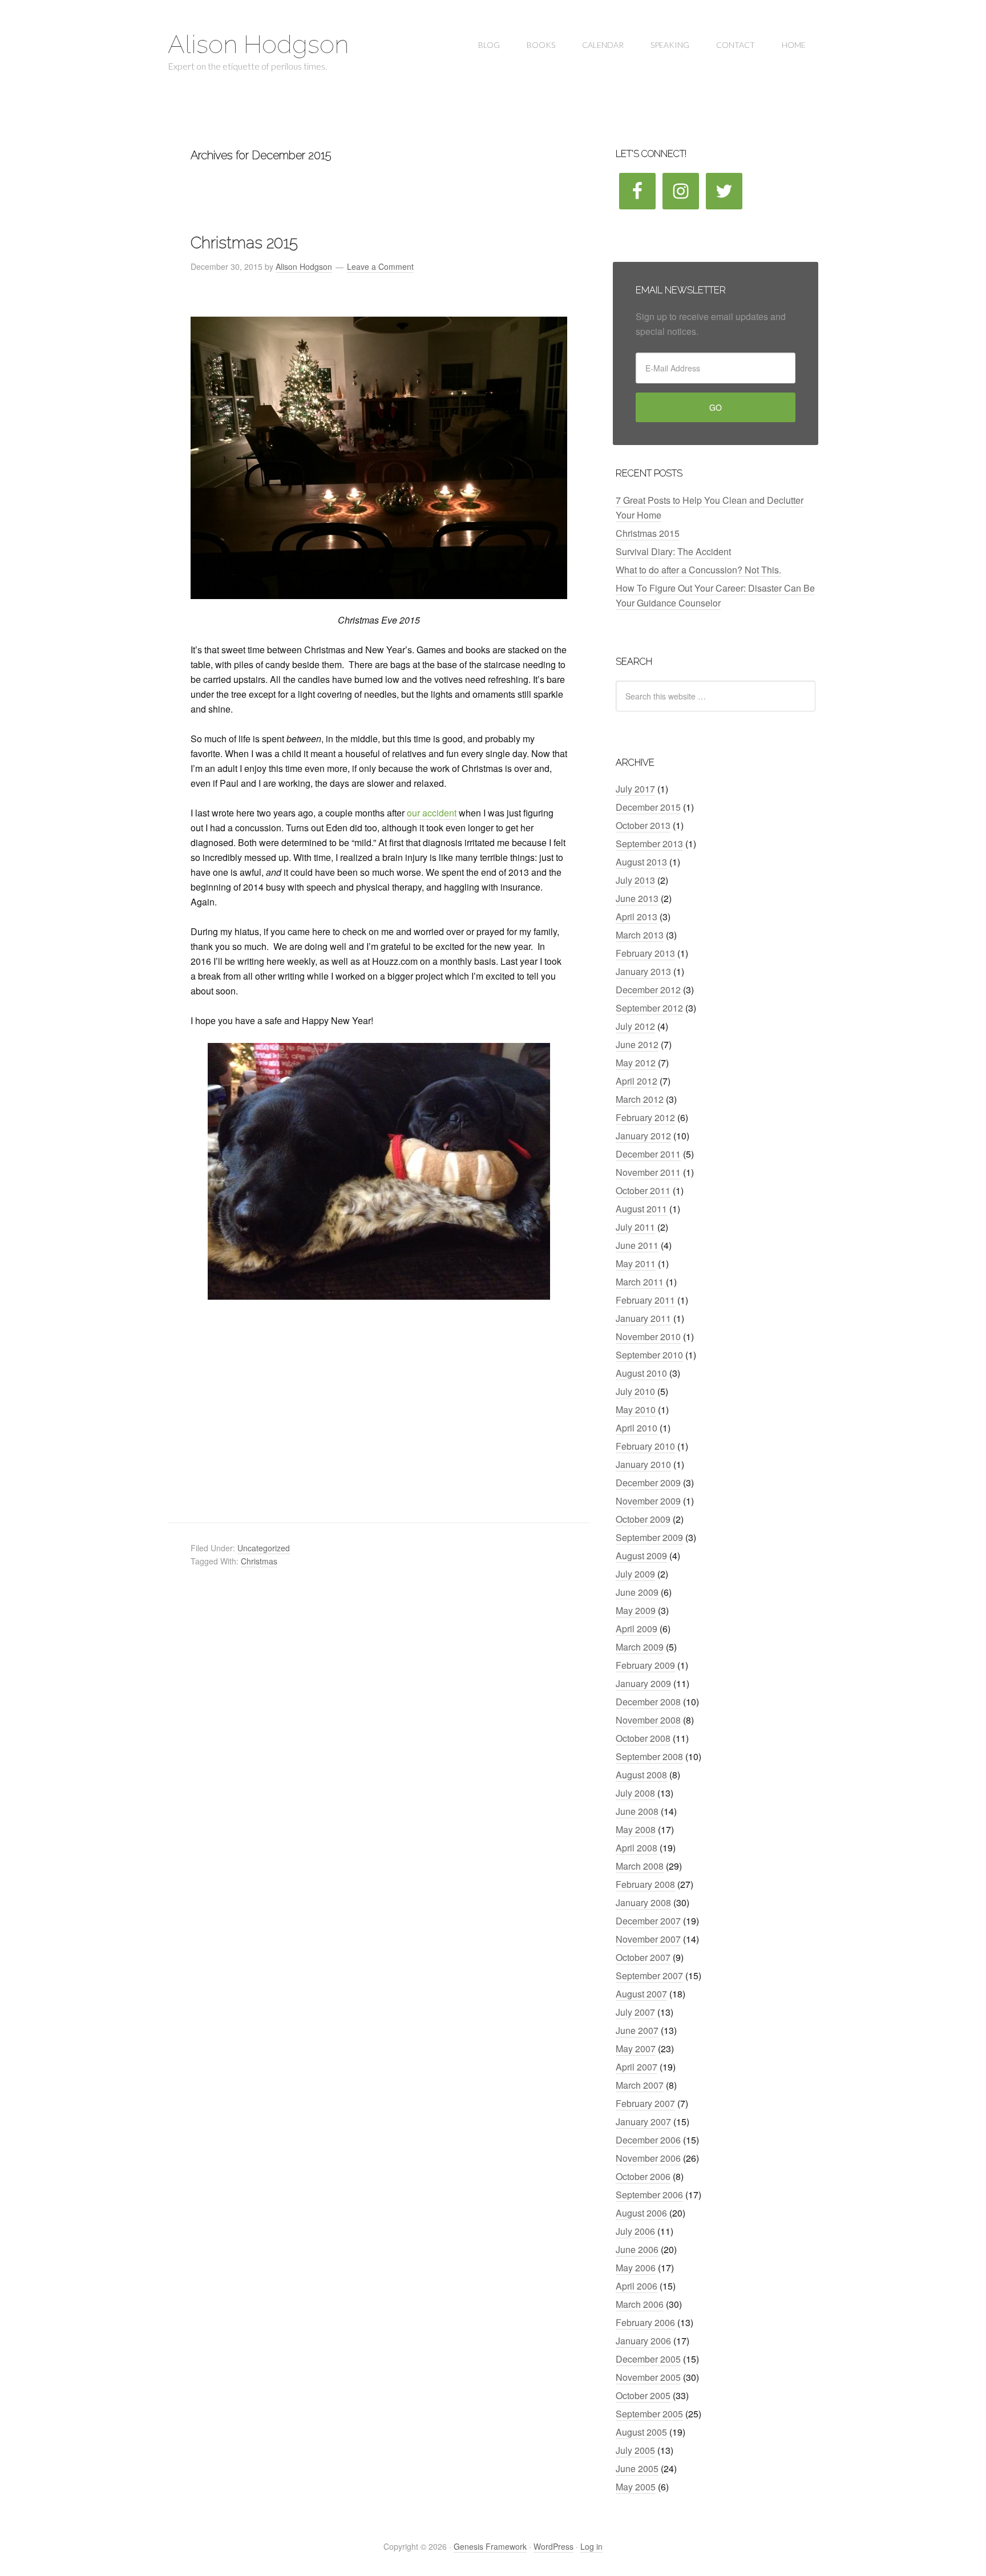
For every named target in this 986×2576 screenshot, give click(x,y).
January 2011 (643, 1318)
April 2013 (637, 917)
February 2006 (645, 2322)
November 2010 (648, 1336)
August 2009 (641, 1556)
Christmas (259, 1561)
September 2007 (649, 1976)
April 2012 (637, 1081)
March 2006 (640, 2304)
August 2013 (641, 862)
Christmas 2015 (244, 243)
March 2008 (640, 1866)
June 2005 (637, 2468)
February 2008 (645, 1884)
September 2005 (649, 2414)
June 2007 (637, 2030)
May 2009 (636, 1610)
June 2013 (637, 898)
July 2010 (635, 1391)
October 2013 (643, 825)
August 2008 (641, 1775)
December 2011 (648, 1154)
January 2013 (643, 971)
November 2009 (648, 1501)
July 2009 (635, 1574)
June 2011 (637, 1245)
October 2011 (643, 1190)
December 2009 (648, 1483)
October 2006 (643, 2176)
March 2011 (640, 1282)
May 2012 (636, 1063)
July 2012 (635, 1026)
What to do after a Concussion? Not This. (698, 570)
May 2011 (636, 1263)
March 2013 (640, 935)
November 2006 (648, 2158)
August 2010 (641, 1373)
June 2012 (637, 1044)
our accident (432, 813)
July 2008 (635, 1793)
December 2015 (648, 807)
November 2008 (648, 1720)
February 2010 (645, 1446)
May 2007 (636, 2049)
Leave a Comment (380, 266)
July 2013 (635, 880)
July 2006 (635, 2231)
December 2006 (648, 2140)
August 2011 (641, 1209)
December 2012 (648, 990)
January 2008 (643, 1902)
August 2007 (641, 1994)
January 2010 (643, 1464)
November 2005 (648, 2377)
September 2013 (649, 844)
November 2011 (648, 1172)
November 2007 (648, 1939)
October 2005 (643, 2395)
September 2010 (649, 1355)
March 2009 (640, 1647)
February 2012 (645, 1117)
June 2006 (637, 2249)
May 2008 (636, 1829)
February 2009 (645, 1665)
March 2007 (640, 2085)
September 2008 (649, 1756)
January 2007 (643, 2122)
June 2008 (637, 1811)
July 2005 (635, 2450)
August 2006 (641, 2213)
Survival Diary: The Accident (673, 551)
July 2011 (635, 1227)
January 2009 (643, 1683)
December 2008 (648, 1702)
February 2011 (645, 1300)
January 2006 (643, 2341)
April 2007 (637, 2067)
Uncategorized (264, 1548)
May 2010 (636, 1410)
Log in (591, 2546)
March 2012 (640, 1099)
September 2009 (649, 1537)
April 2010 (637, 1428)
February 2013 (645, 953)
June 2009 (637, 1592)
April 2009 (637, 1629)
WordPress (553, 2546)
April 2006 (637, 2286)
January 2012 (643, 1136)
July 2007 (635, 2012)
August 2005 (641, 2432)
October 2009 (643, 1519)
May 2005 (636, 2487)
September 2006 (649, 2195)
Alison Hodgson (258, 44)
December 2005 (648, 2359)
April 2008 (637, 1848)
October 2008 (643, 1738)
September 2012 (649, 1008)
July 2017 (635, 789)
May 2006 (636, 2268)
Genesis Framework (490, 2546)
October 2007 (643, 1957)
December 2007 (648, 1921)
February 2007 (645, 2103)
